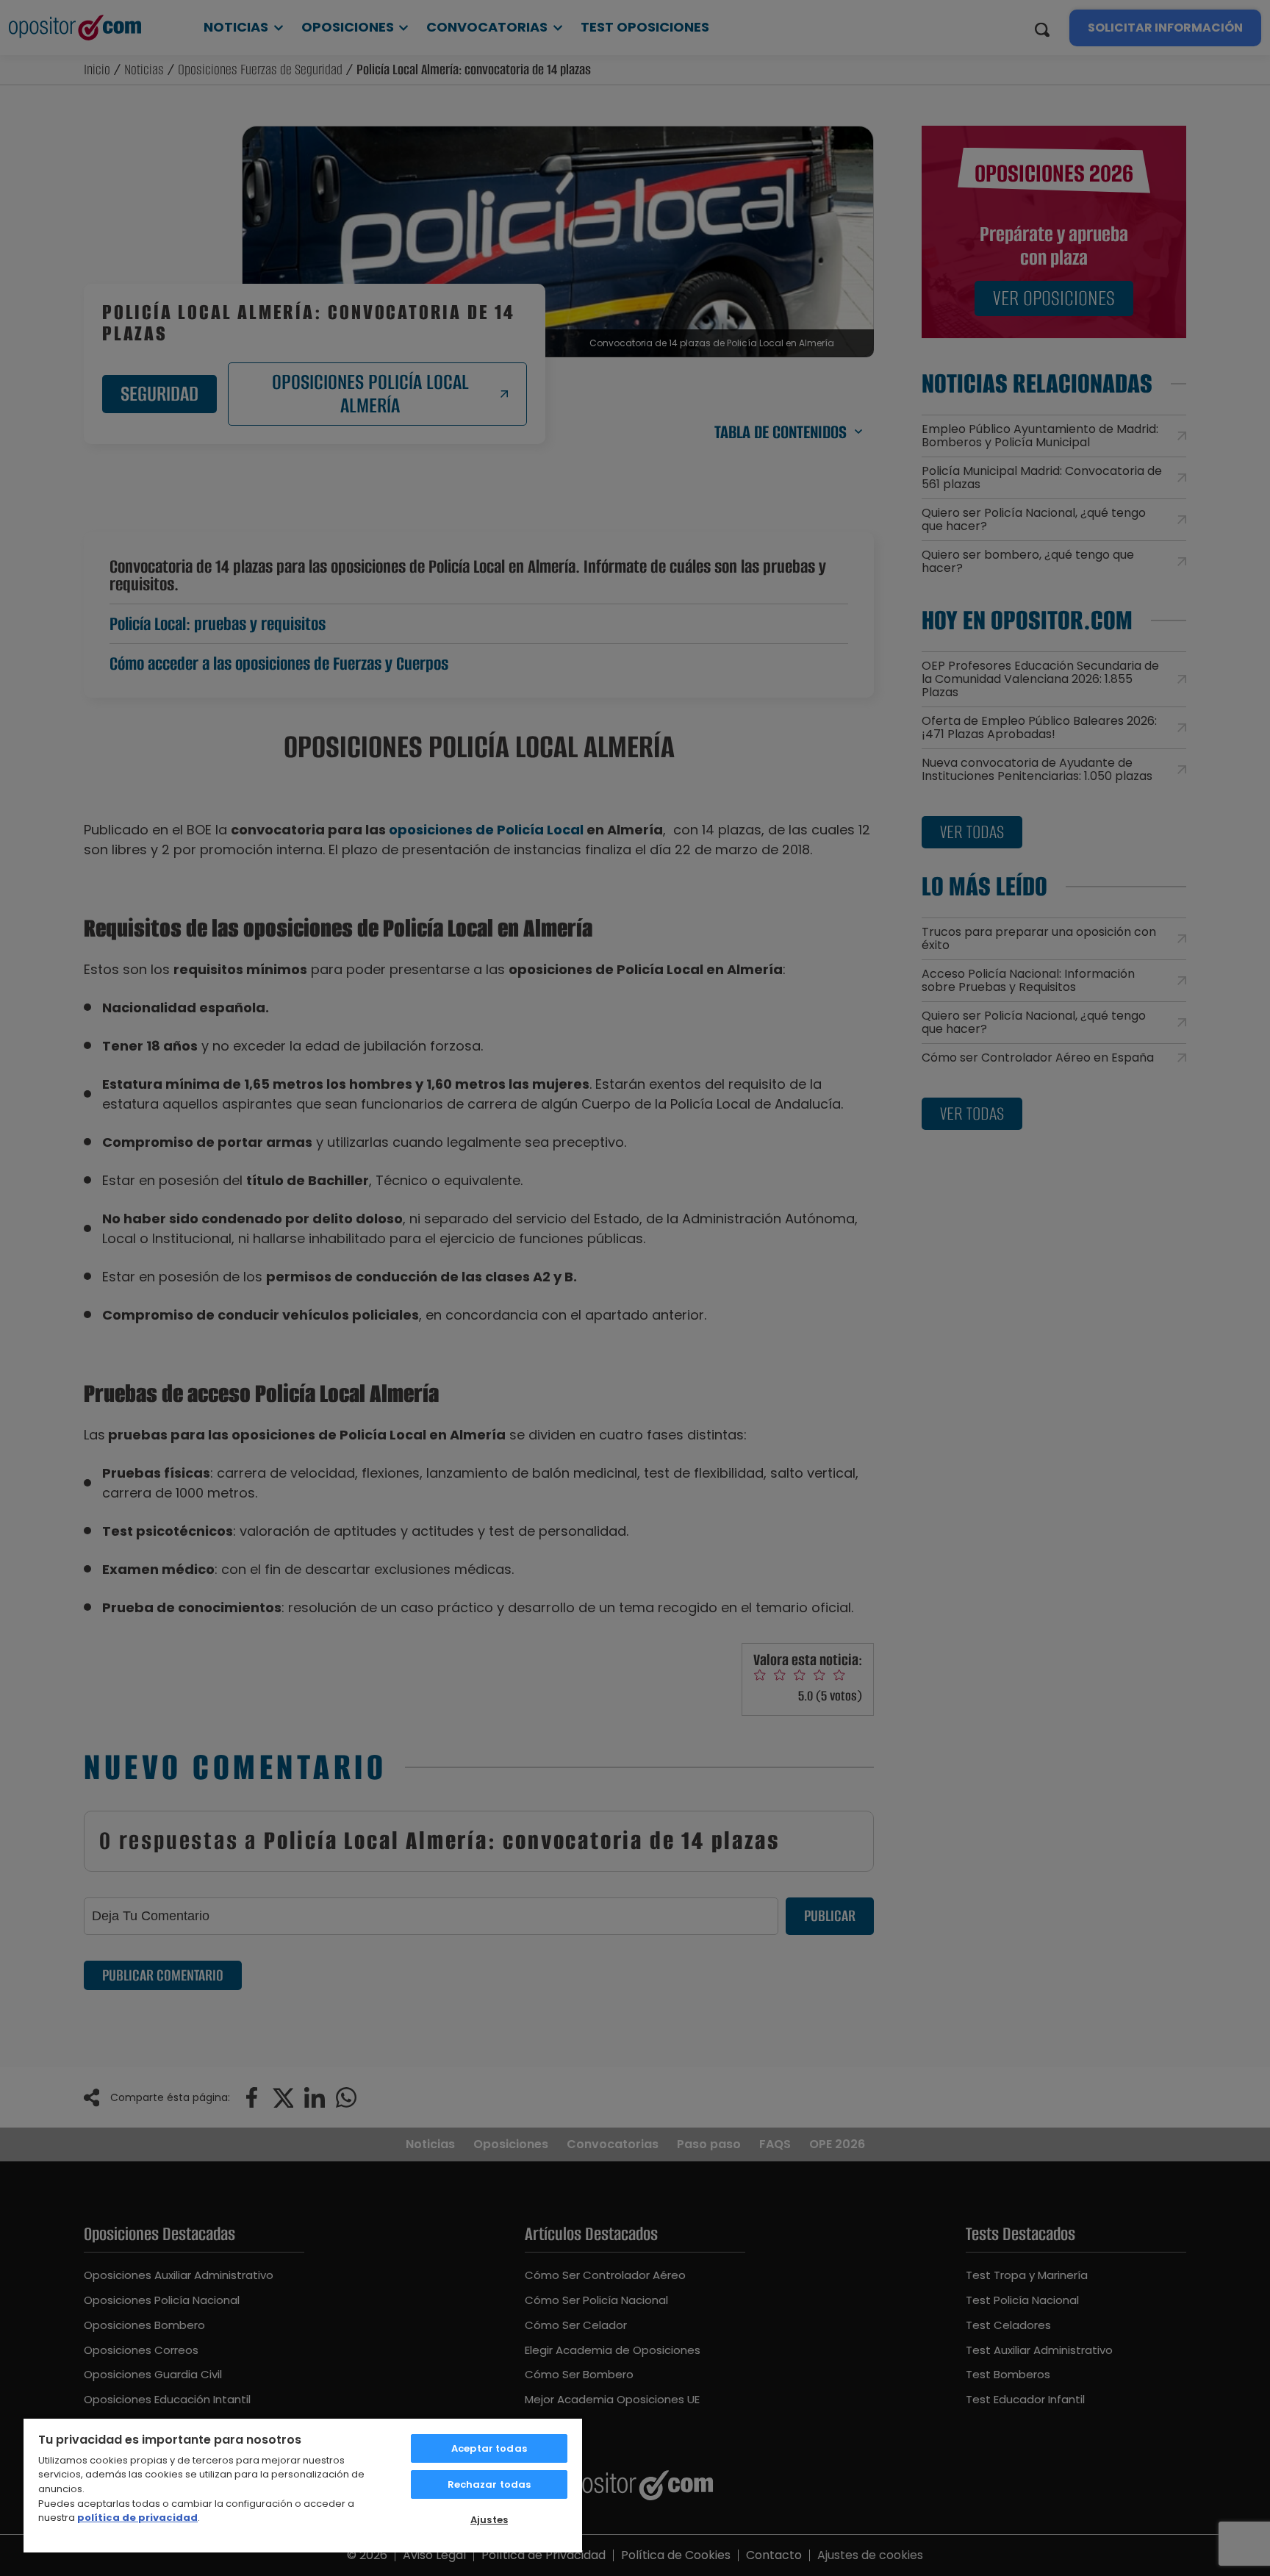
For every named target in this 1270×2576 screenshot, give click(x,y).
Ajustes (489, 2520)
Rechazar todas (489, 2484)
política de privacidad (137, 2518)
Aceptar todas (489, 2448)
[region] (303, 2485)
